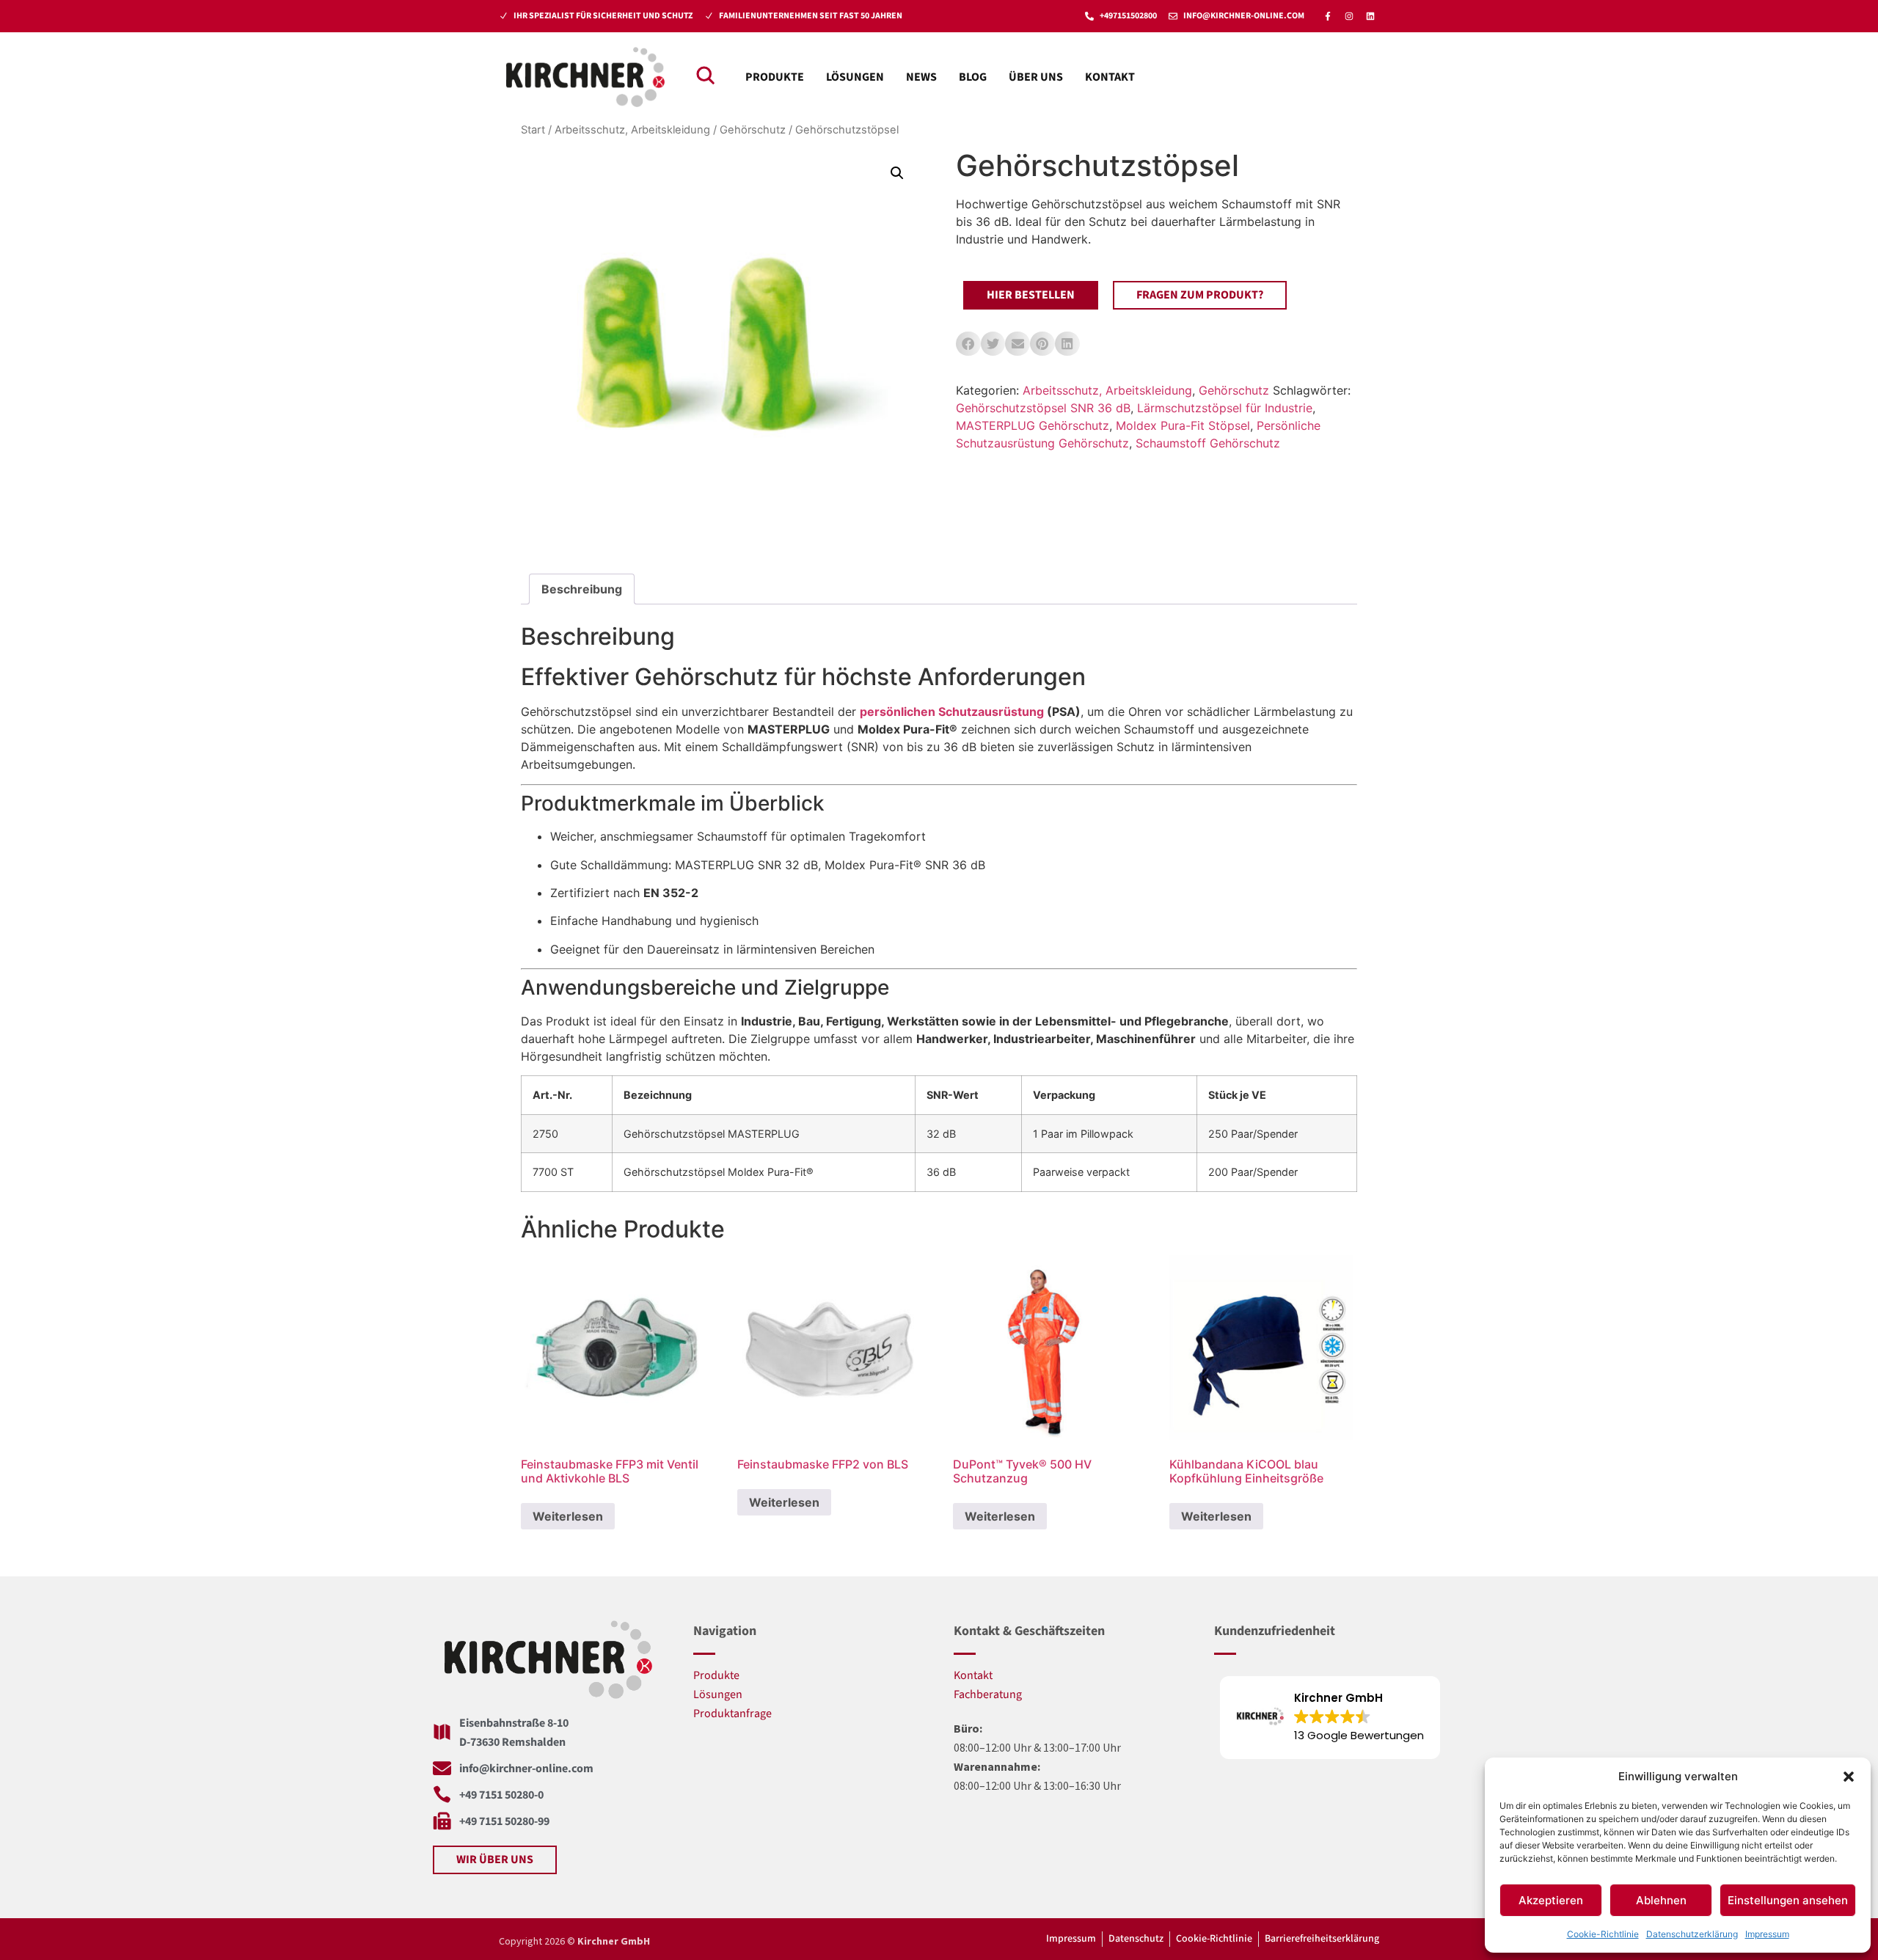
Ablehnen (1661, 1900)
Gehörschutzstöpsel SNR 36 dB (1043, 408)
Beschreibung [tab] (582, 589)
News (921, 77)
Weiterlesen (568, 1516)
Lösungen (855, 77)
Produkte (775, 77)
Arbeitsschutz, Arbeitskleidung (632, 130)
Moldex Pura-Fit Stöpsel (1183, 425)
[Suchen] (705, 75)
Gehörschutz (753, 130)
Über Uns (1036, 77)
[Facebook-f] (1328, 16)
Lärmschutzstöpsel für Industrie (1225, 408)
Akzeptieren (1551, 1900)
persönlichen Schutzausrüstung (952, 712)
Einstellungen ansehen (1788, 1900)
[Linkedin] (1370, 16)
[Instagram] (1349, 16)
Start (533, 130)
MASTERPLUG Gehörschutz (1033, 425)
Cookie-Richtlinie (1603, 1934)
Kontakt (1110, 77)
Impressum (1767, 1934)
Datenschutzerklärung (1692, 1934)
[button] (1849, 1777)
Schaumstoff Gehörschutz (1208, 443)
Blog (973, 77)
